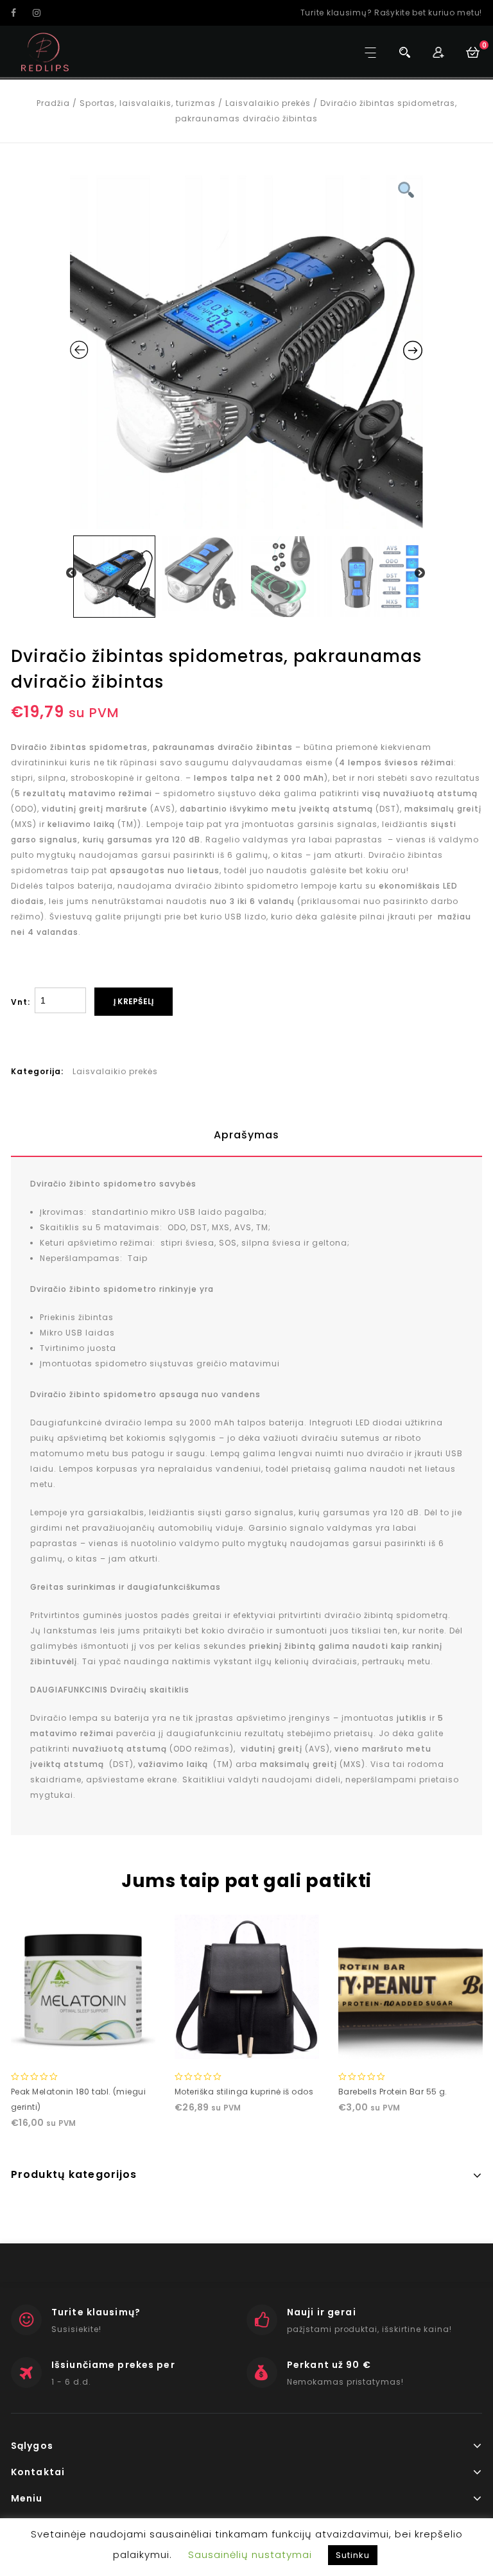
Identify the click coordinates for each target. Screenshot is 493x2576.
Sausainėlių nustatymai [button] (250, 2554)
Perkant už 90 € (329, 2365)
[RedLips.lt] (45, 52)
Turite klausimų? (96, 2312)
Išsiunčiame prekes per (113, 2365)
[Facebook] (21, 13)
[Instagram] (42, 13)
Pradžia (53, 103)
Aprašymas (246, 1135)
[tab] (246, 1135)
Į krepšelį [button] (83, 2046)
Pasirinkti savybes (410, 2046)
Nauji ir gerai (322, 2312)
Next (420, 573)
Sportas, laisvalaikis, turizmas (148, 103)
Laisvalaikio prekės (268, 103)
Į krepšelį (134, 1001)
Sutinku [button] (353, 2555)
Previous (72, 573)
